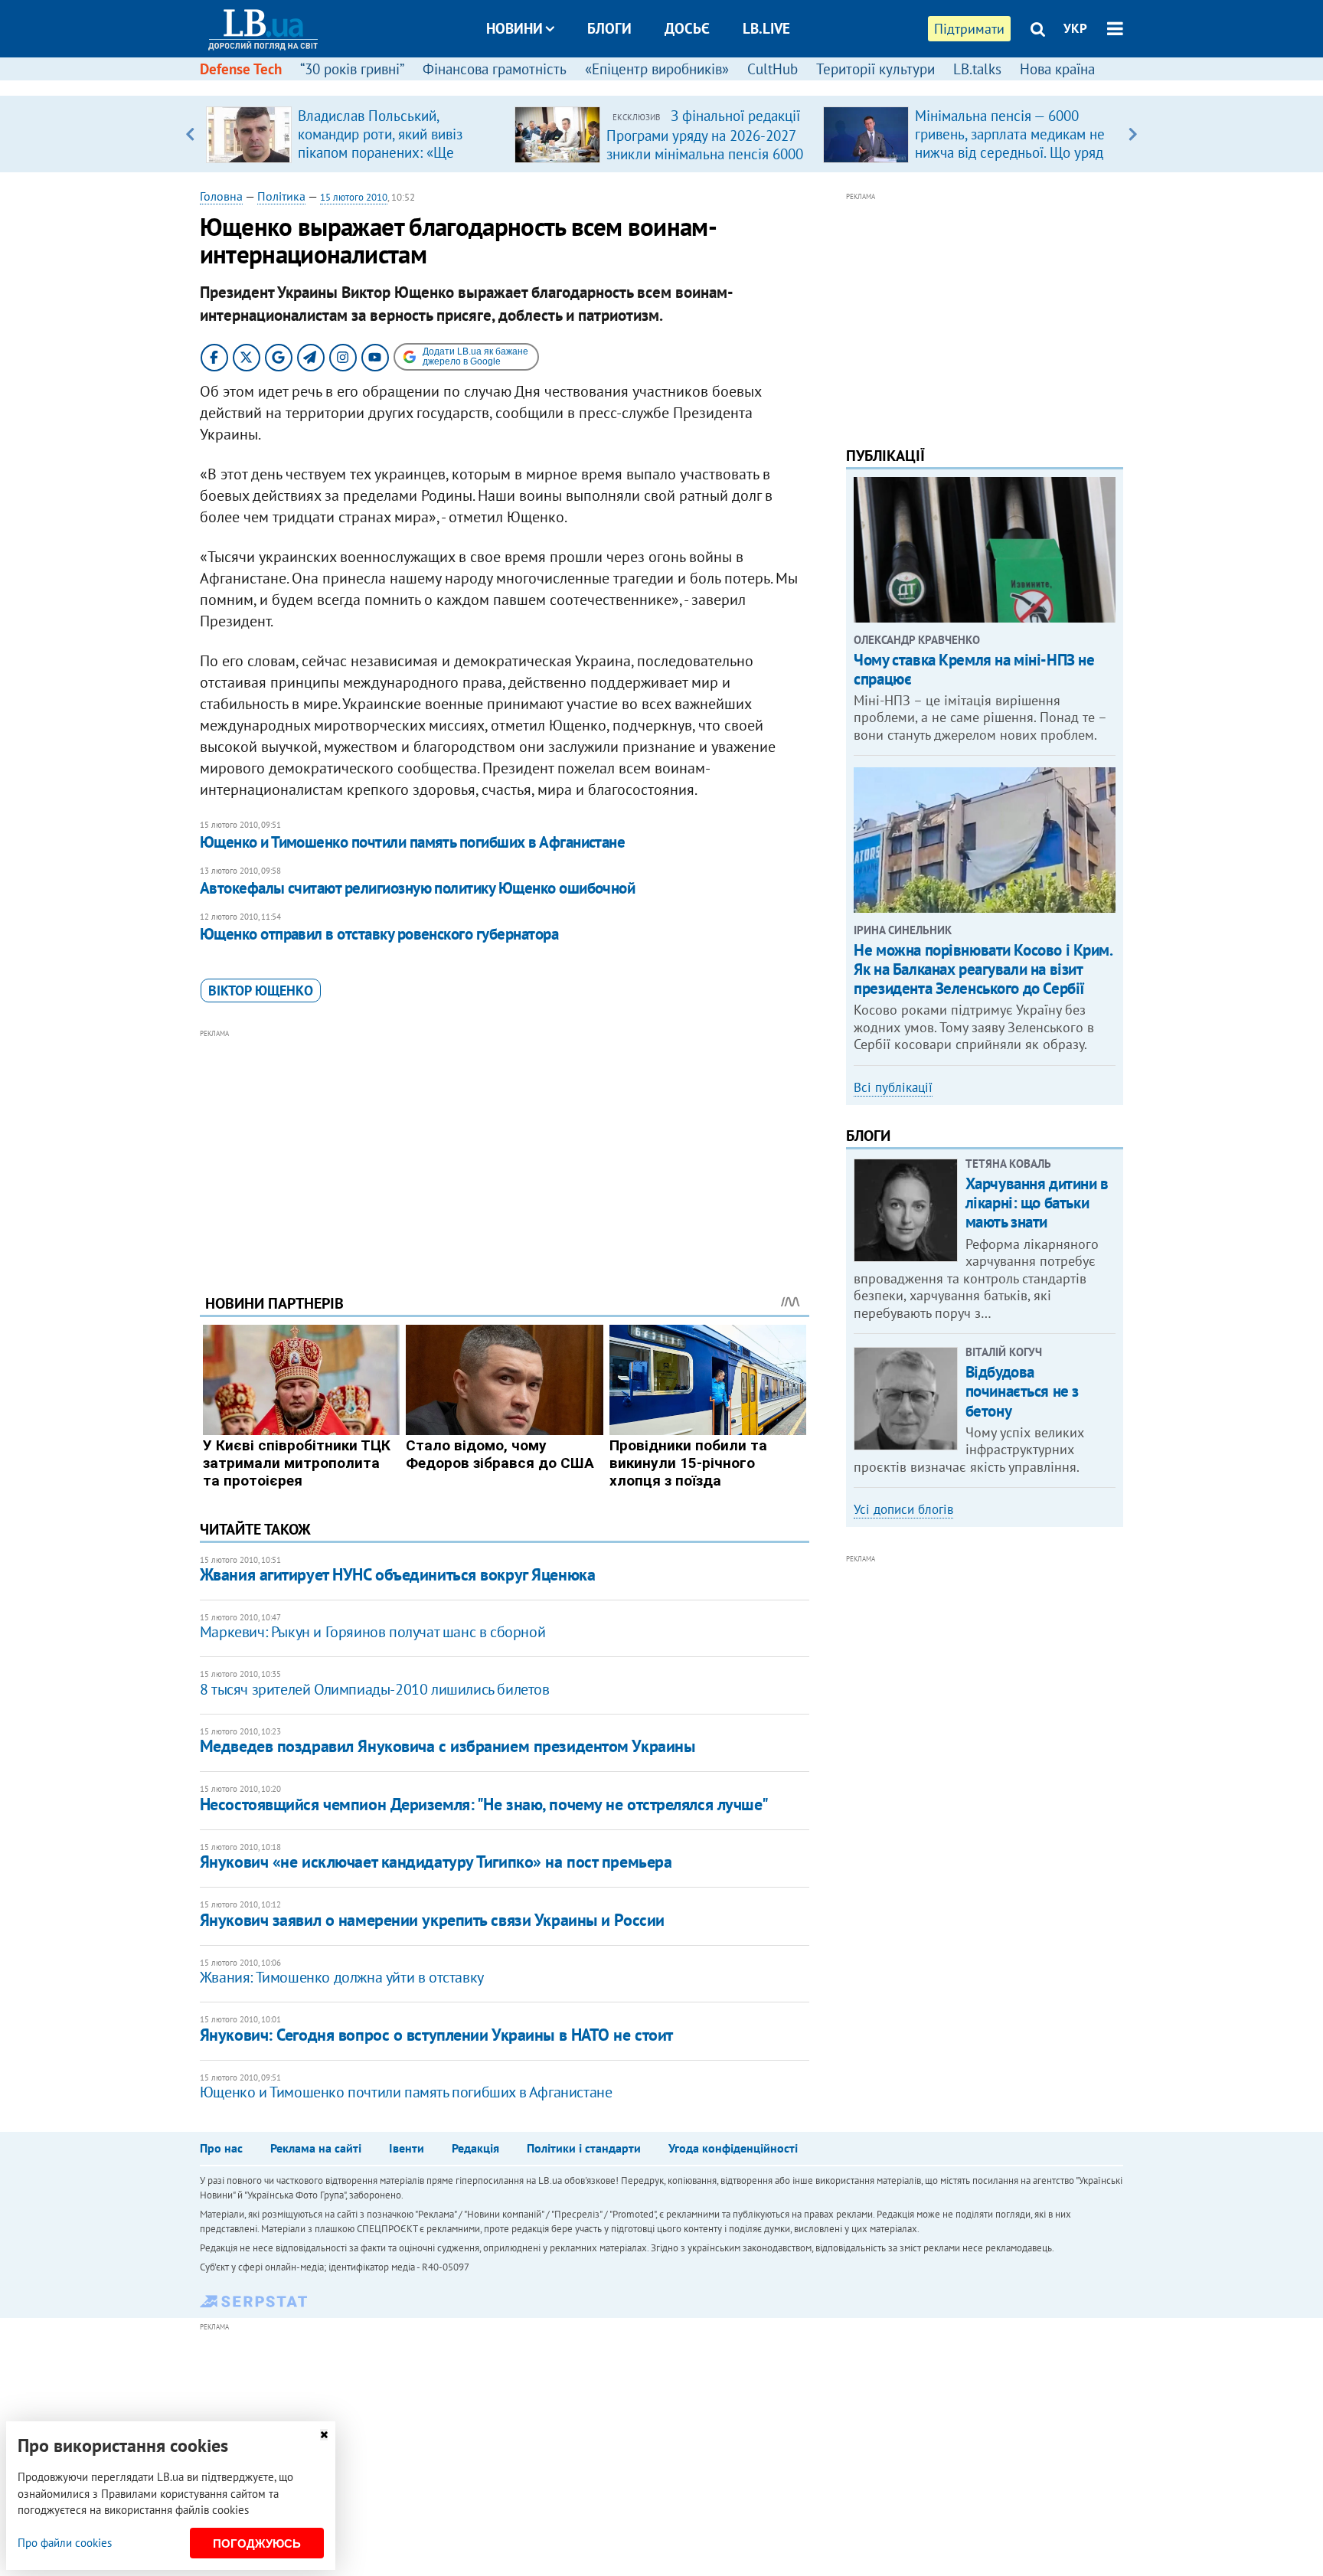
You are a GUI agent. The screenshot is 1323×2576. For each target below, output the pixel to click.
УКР (1075, 28)
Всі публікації (893, 1087)
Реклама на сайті (316, 2148)
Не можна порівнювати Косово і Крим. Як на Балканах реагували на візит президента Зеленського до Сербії (983, 969)
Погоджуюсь (257, 2543)
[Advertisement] (505, 1150)
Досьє (687, 28)
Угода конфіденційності (733, 2148)
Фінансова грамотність (495, 69)
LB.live (766, 28)
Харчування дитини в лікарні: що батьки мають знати (1037, 1203)
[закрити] (324, 2435)
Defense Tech (241, 69)
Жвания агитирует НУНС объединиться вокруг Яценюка (397, 1574)
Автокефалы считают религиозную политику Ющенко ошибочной (418, 888)
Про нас (221, 2148)
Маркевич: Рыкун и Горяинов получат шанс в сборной (372, 1632)
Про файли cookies (65, 2543)
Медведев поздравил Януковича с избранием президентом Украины (448, 1746)
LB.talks (977, 69)
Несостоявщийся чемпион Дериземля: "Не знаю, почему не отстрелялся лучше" (484, 1804)
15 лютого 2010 (354, 197)
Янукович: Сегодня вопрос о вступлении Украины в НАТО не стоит (436, 2035)
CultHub (773, 69)
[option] (354, 134)
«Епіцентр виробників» (657, 69)
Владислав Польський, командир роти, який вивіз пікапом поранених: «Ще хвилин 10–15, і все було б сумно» (383, 152)
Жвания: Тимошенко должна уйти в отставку (342, 1977)
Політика (281, 196)
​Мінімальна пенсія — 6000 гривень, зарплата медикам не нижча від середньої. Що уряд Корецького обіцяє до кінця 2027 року (1010, 152)
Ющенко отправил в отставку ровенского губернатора (379, 934)
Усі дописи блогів (903, 1509)
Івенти (407, 2148)
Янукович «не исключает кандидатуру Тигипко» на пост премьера (436, 1862)
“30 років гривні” (352, 69)
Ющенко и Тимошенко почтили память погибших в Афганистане (413, 842)
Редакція (475, 2148)
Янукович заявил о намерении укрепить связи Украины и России (432, 1920)
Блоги (609, 28)
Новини (514, 28)
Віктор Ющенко (261, 991)
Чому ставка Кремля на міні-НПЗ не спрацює (974, 669)
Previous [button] (190, 134)
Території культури (875, 69)
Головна (221, 196)
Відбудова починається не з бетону (1022, 1391)
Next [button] (1133, 134)
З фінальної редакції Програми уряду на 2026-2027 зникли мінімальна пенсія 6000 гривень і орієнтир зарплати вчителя (705, 153)
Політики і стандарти (584, 2148)
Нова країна (1057, 69)
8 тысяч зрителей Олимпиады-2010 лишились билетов (375, 1689)
